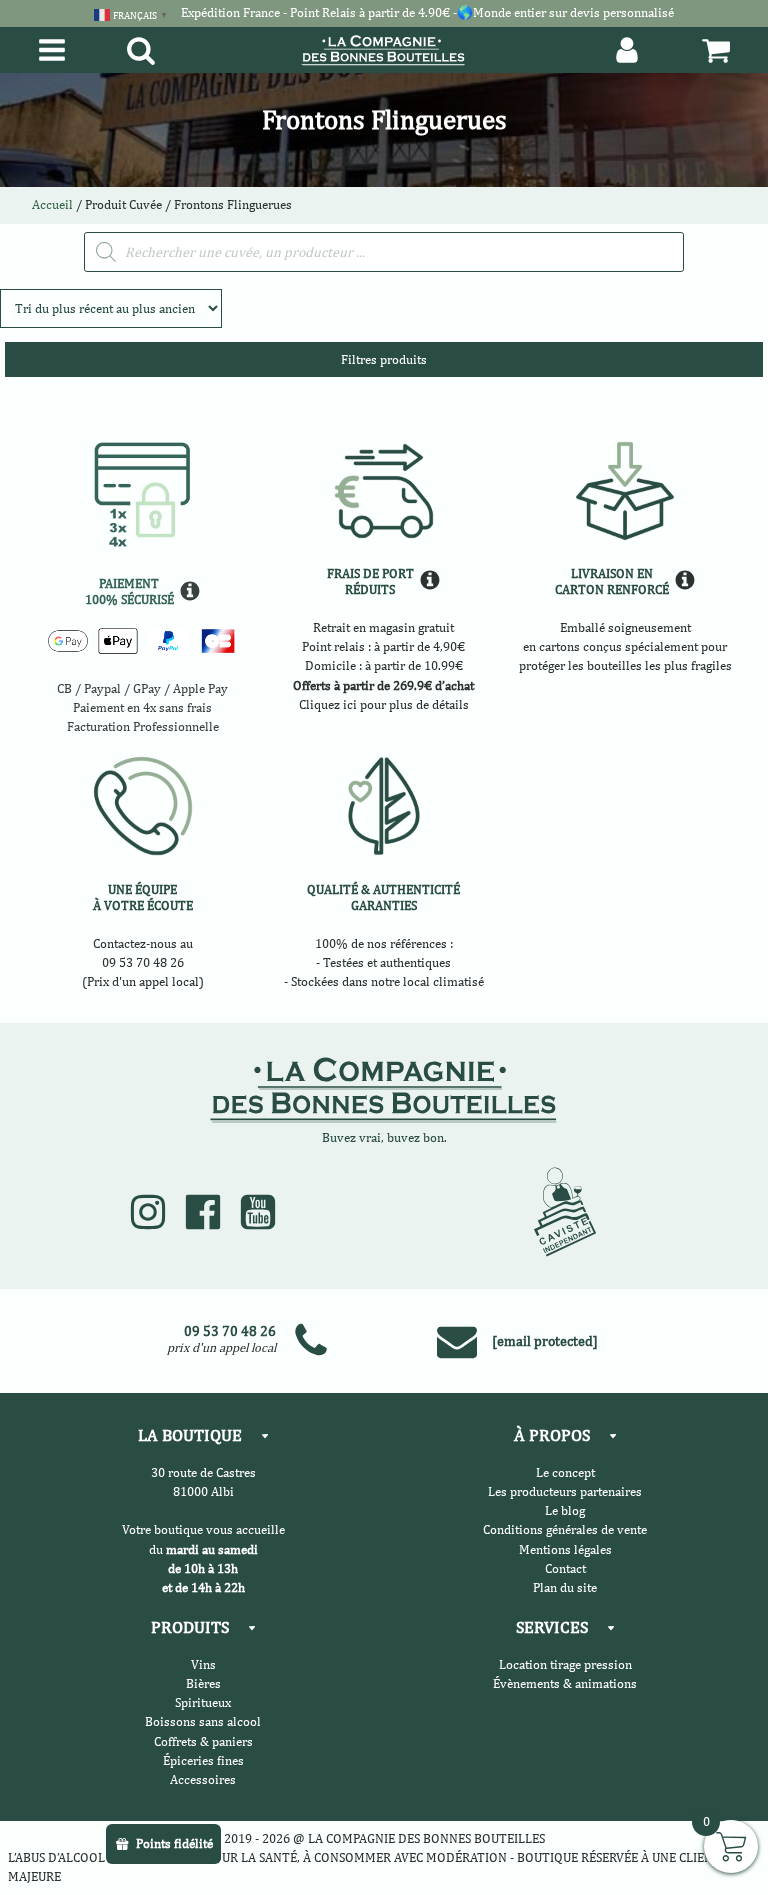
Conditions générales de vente (565, 1529)
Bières (203, 1683)
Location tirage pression (565, 1664)
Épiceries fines (203, 1760)
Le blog (565, 1510)
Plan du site (565, 1587)
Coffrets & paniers (203, 1741)
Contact (565, 1568)
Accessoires (203, 1779)
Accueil (52, 204)
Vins (203, 1664)
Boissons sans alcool (203, 1721)
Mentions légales (565, 1549)
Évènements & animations (565, 1683)
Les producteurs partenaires (565, 1491)
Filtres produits (384, 359)
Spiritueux (203, 1702)
